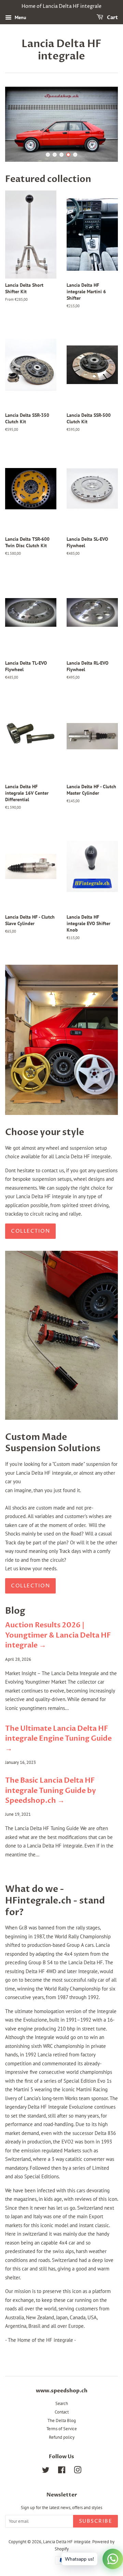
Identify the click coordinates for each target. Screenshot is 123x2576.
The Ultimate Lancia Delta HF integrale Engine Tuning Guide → (58, 1739)
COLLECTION (30, 1586)
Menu (20, 17)
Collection (30, 1231)
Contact (62, 2412)
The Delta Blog (62, 2421)
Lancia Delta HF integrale (61, 50)
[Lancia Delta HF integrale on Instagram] (78, 2471)
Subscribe (96, 2521)
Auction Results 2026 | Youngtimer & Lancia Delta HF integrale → (58, 1635)
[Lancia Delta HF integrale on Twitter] (46, 2471)
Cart (112, 18)
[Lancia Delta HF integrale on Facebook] (62, 2471)
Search (62, 2403)
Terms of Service (62, 2429)
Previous (20, 124)
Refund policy (62, 2437)
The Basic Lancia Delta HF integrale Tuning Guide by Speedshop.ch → (51, 1791)
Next (103, 124)
